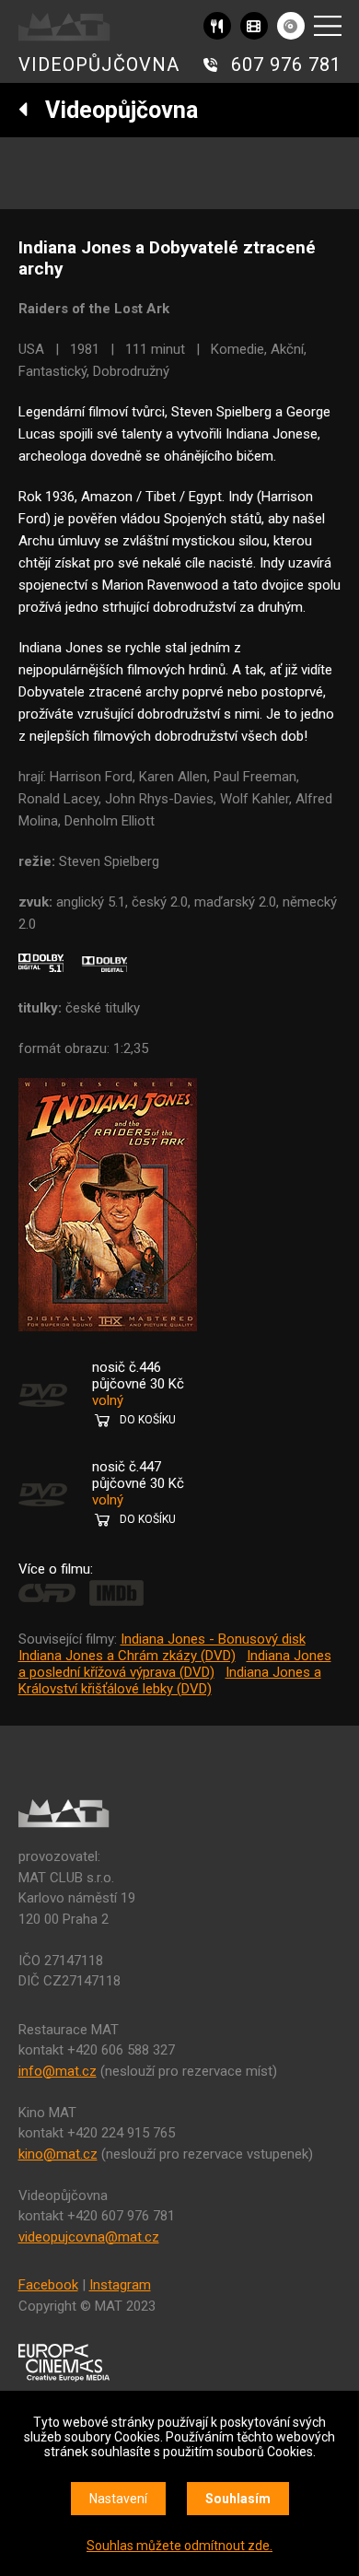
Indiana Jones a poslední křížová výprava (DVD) (175, 1664)
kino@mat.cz (58, 2154)
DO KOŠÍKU (148, 1420)
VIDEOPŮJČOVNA (99, 64)
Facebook (48, 2285)
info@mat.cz (58, 2071)
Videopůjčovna (113, 110)
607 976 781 (286, 64)
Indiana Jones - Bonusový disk (213, 1639)
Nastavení (118, 2499)
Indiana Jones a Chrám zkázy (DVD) (127, 1656)
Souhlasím (238, 2499)
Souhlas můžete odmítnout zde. (179, 2546)
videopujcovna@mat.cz (89, 2237)
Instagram (120, 2285)
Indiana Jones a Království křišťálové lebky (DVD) (170, 1680)
